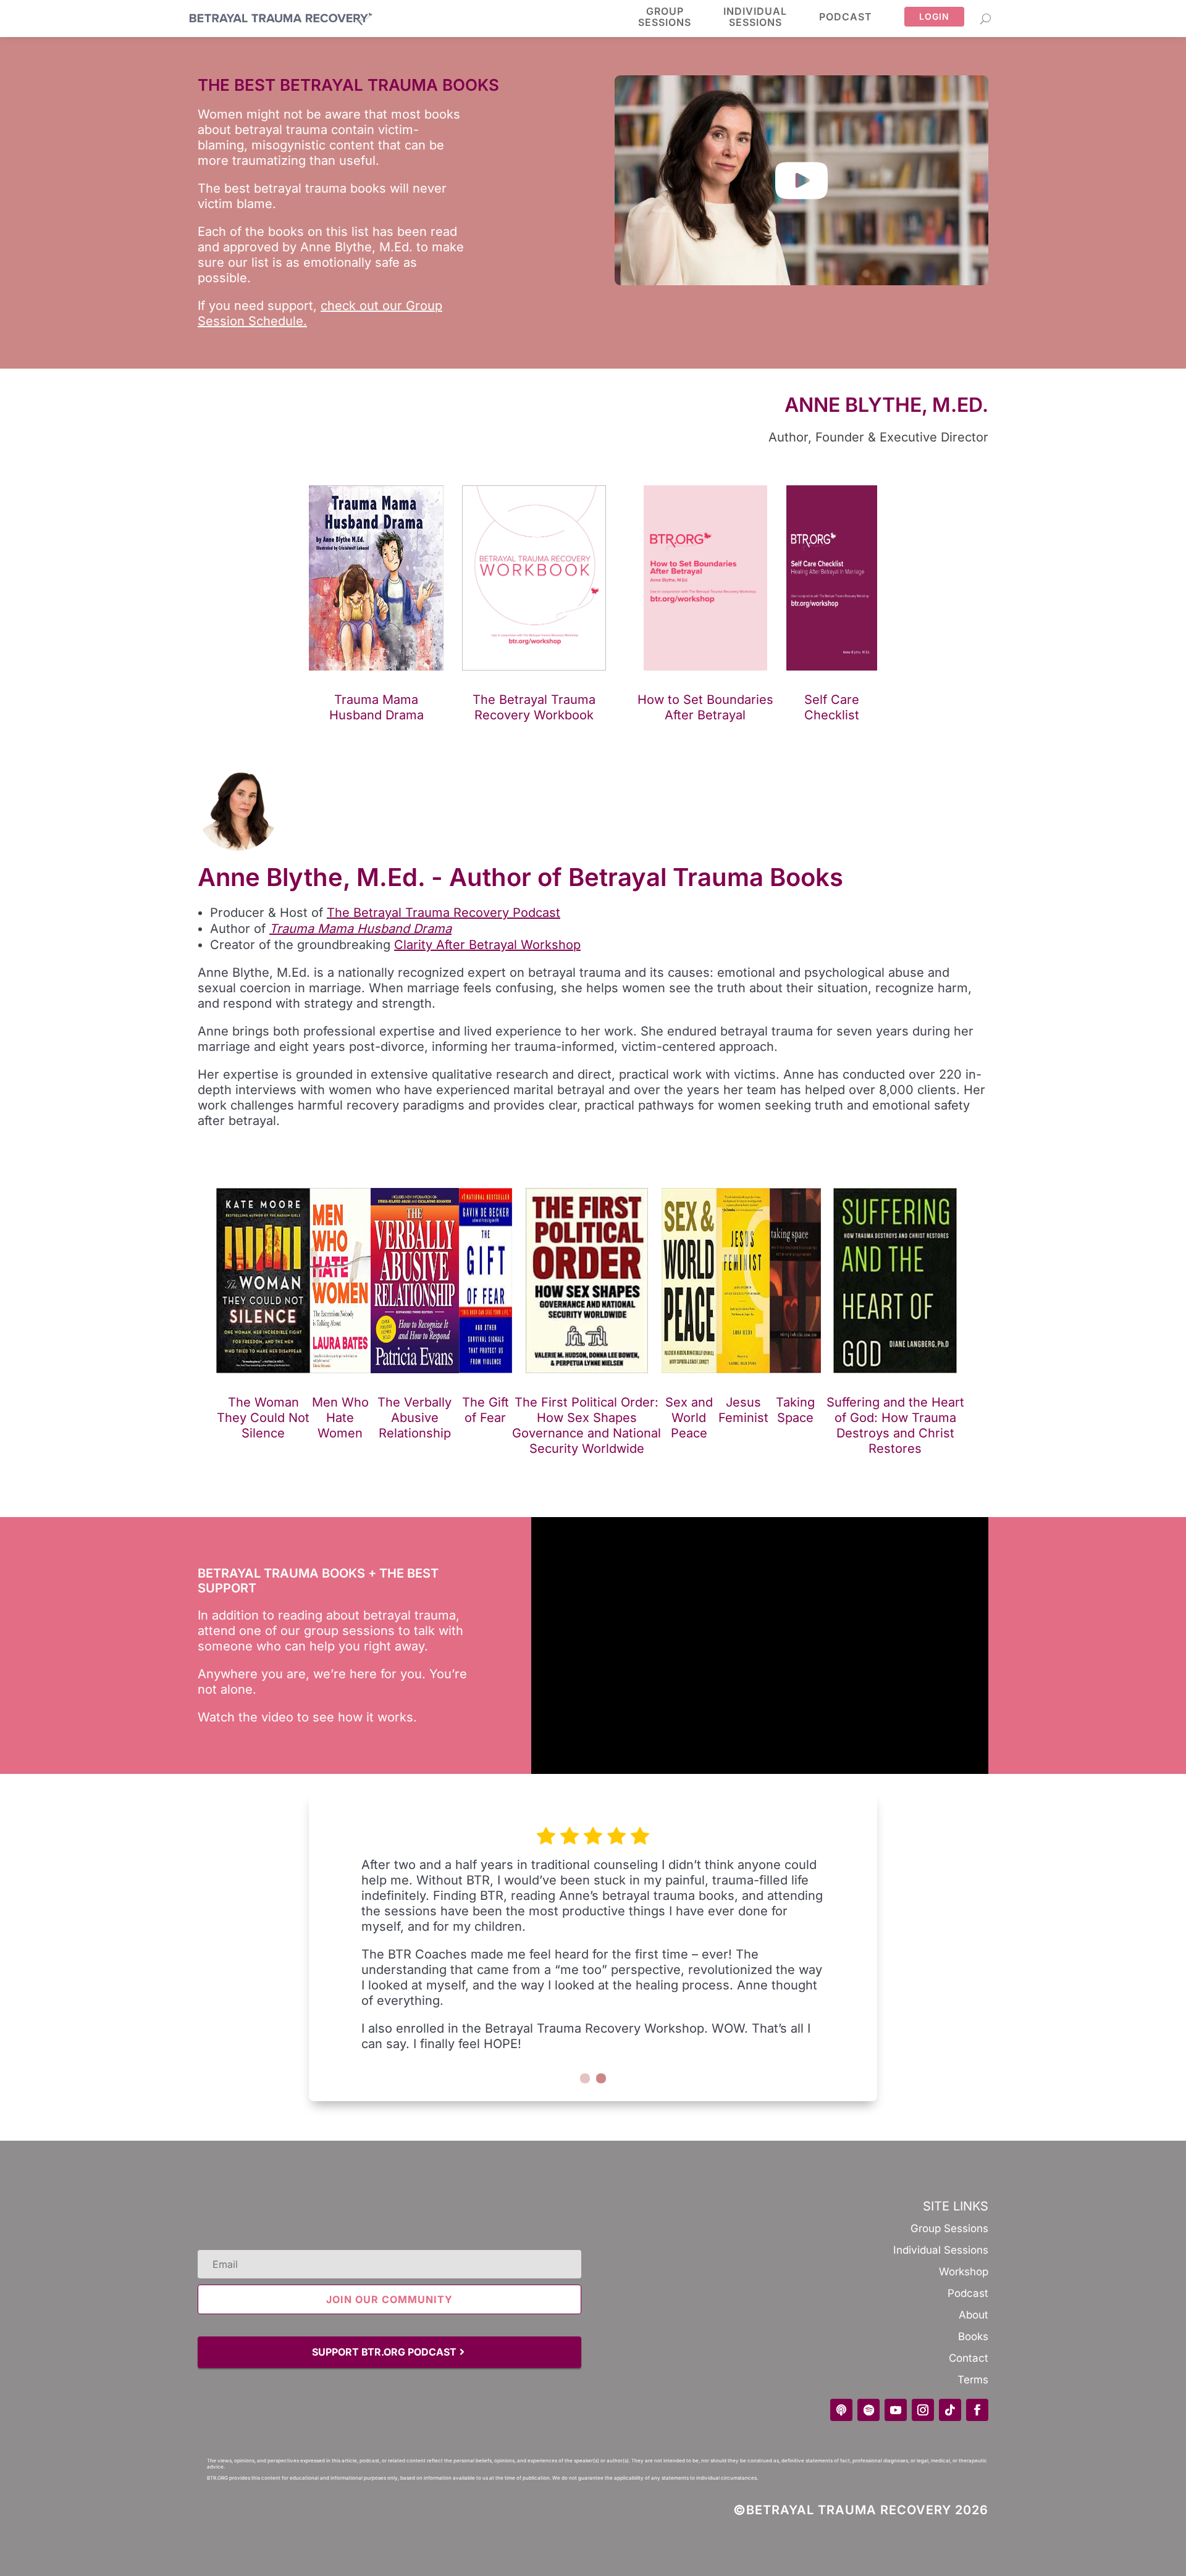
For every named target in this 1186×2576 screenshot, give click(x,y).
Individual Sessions (941, 2250)
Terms (973, 2380)
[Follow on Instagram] (923, 2410)
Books (973, 2336)
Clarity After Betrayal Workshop (487, 945)
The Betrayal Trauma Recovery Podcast (444, 913)
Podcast (846, 17)
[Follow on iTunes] (841, 2410)
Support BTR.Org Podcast (384, 2352)
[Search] (986, 19)
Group (665, 17)
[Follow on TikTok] (950, 2410)
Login (934, 16)
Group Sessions (949, 2228)
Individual (755, 17)
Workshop (964, 2272)
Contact (969, 2358)
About (974, 2315)
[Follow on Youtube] (896, 2410)
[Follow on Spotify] (868, 2410)
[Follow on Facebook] (977, 2410)
